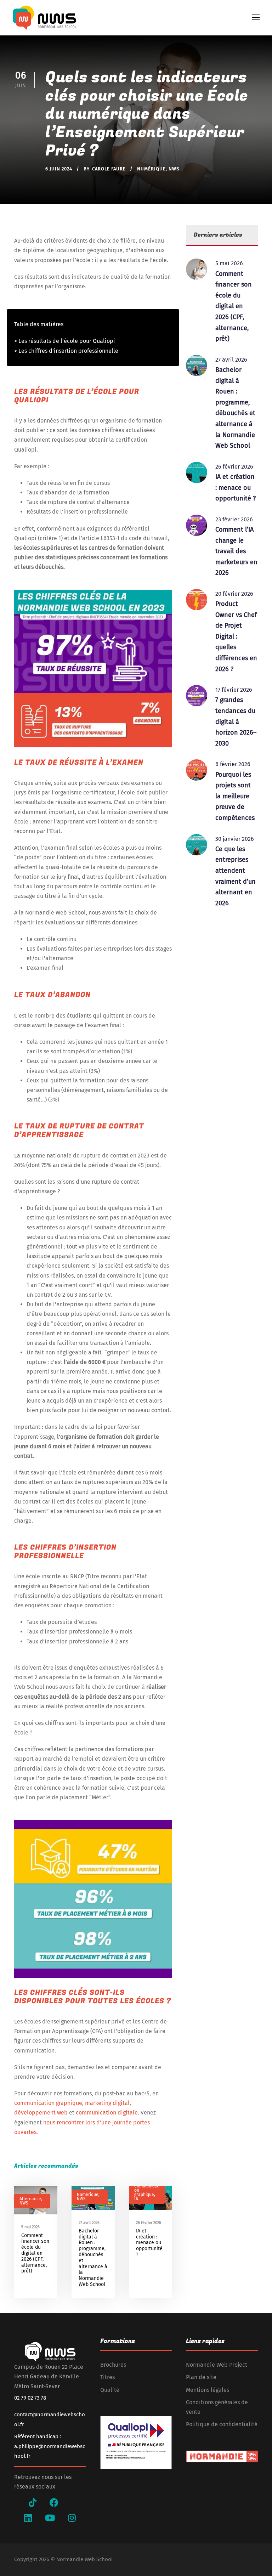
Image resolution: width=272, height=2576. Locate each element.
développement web (41, 2113)
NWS (174, 169)
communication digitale (107, 2113)
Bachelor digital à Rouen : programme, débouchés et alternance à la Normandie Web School (93, 2258)
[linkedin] (28, 2518)
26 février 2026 (149, 2223)
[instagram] (72, 2518)
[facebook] (54, 2503)
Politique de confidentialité (222, 2424)
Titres (107, 2377)
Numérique (151, 169)
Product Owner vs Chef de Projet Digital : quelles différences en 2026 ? (236, 636)
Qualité (110, 2390)
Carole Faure (109, 169)
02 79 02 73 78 (30, 2398)
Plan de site (201, 2377)
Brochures (113, 2365)
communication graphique (48, 2103)
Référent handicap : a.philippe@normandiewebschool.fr (50, 2446)
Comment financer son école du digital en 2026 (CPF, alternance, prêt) (35, 2253)
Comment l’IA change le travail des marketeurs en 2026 (236, 551)
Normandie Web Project (217, 2365)
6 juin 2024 (59, 169)
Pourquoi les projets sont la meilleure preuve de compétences (235, 796)
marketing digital (107, 2103)
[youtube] (50, 2518)
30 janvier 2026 (235, 839)
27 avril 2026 (89, 2223)
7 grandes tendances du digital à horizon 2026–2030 (236, 721)
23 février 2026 (234, 519)
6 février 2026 (233, 764)
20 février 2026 (234, 594)
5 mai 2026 (30, 2227)
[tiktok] (33, 2503)
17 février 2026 (234, 690)
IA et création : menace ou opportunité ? (149, 2243)
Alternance (30, 2199)
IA (136, 2199)
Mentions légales (208, 2390)
